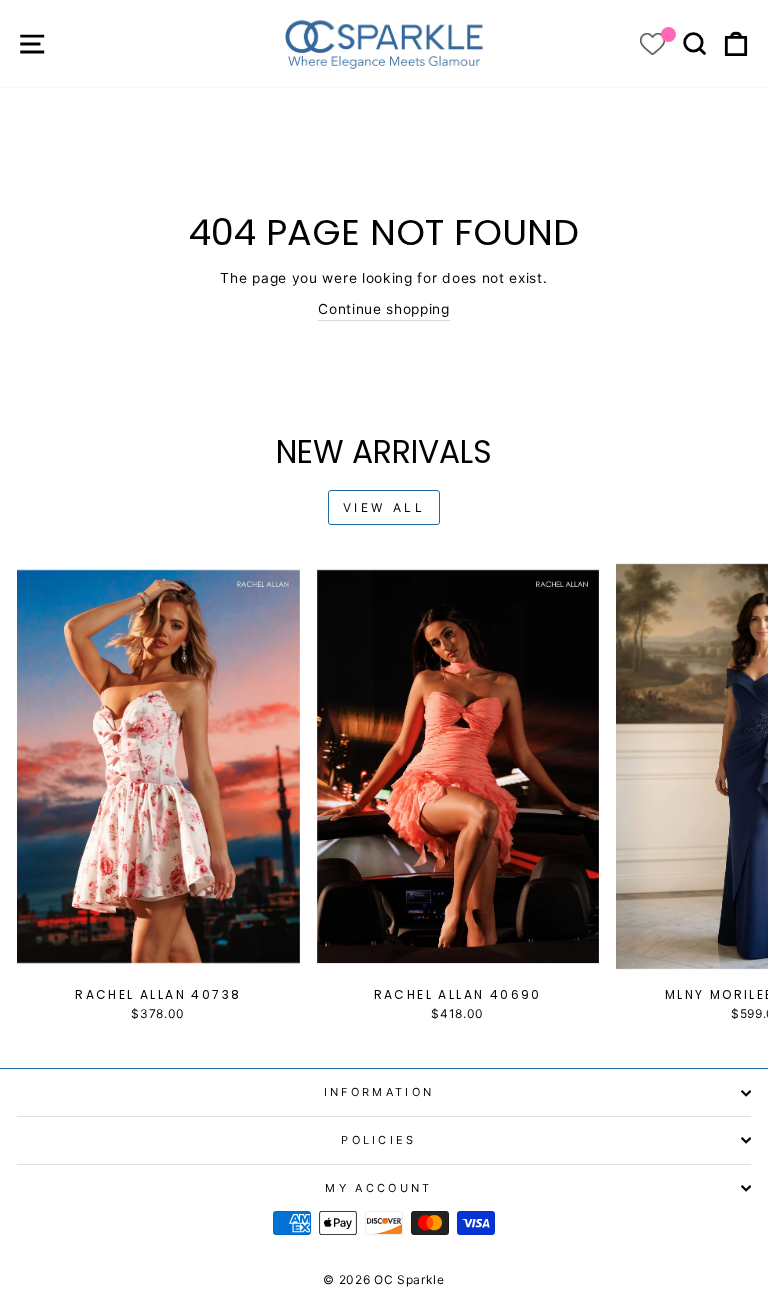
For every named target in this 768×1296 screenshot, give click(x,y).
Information (379, 1092)
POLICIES (379, 1140)
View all (384, 507)
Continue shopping (384, 309)
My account (378, 1188)
